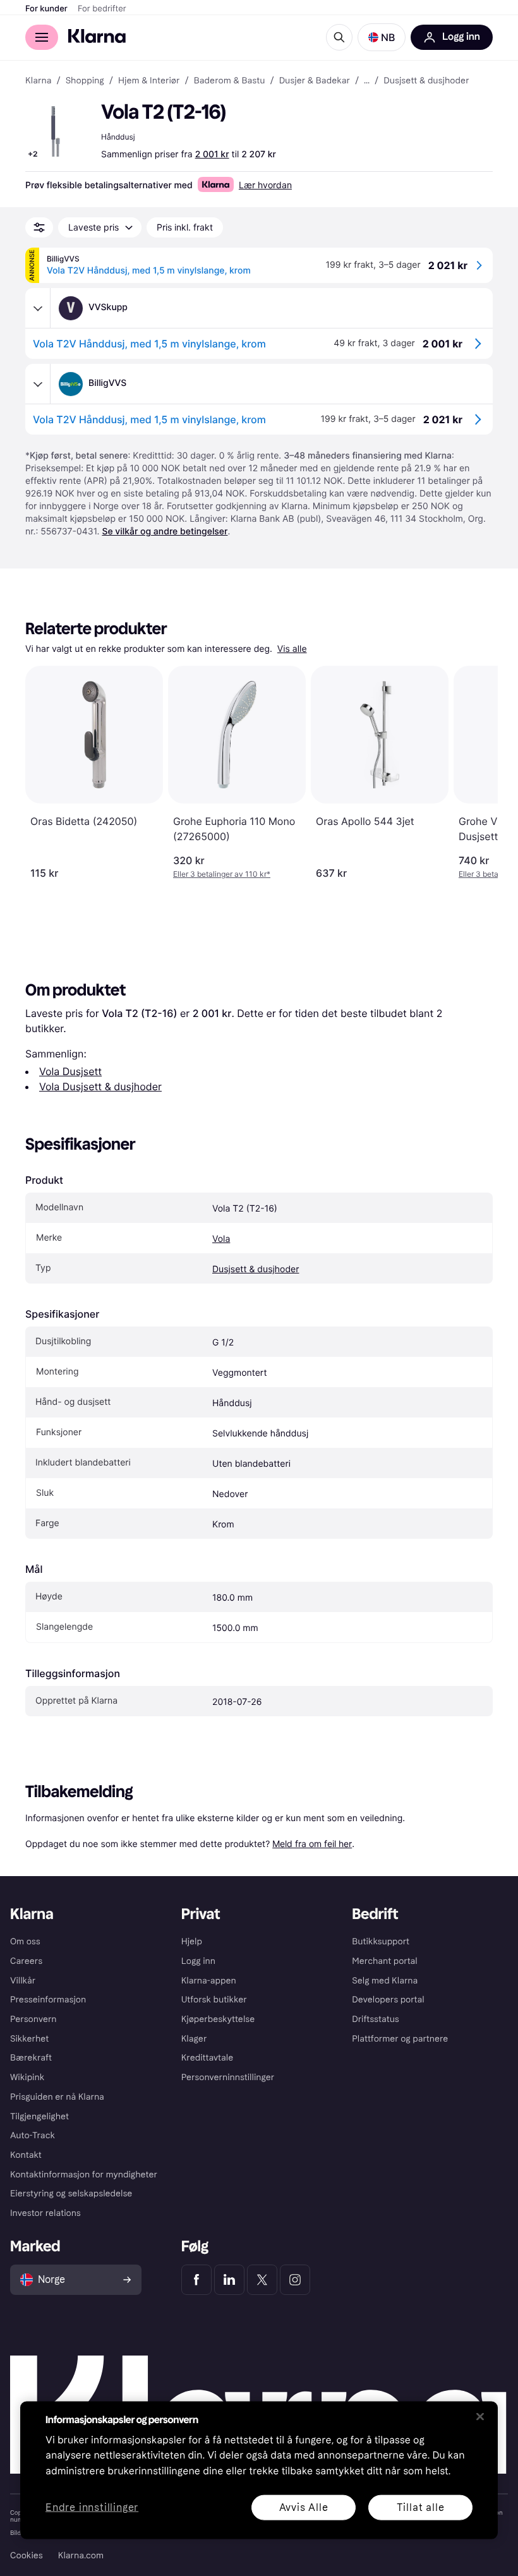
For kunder (46, 9)
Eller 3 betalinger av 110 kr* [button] (222, 874)
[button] (382, 37)
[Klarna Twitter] (262, 2280)
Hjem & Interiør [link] (149, 81)
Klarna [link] (38, 81)
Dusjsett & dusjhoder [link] (426, 81)
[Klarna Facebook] (196, 2280)
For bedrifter (102, 9)
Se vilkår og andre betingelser (165, 532)
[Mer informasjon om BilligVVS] (38, 384)
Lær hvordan (265, 185)
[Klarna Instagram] (295, 2280)
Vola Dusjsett (70, 1071)
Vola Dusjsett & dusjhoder (100, 1086)
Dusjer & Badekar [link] (315, 81)
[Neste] (475, 773)
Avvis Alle (304, 2507)
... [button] (367, 81)
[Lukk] (480, 2416)
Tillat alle (421, 2507)
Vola (221, 1239)
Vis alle (292, 649)
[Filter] (39, 227)
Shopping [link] (85, 81)
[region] (259, 2470)
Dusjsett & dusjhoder (256, 1269)
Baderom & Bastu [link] (230, 81)
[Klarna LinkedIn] (229, 2280)
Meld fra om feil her (312, 1844)
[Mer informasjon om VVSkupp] (38, 308)
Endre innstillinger (92, 2507)
